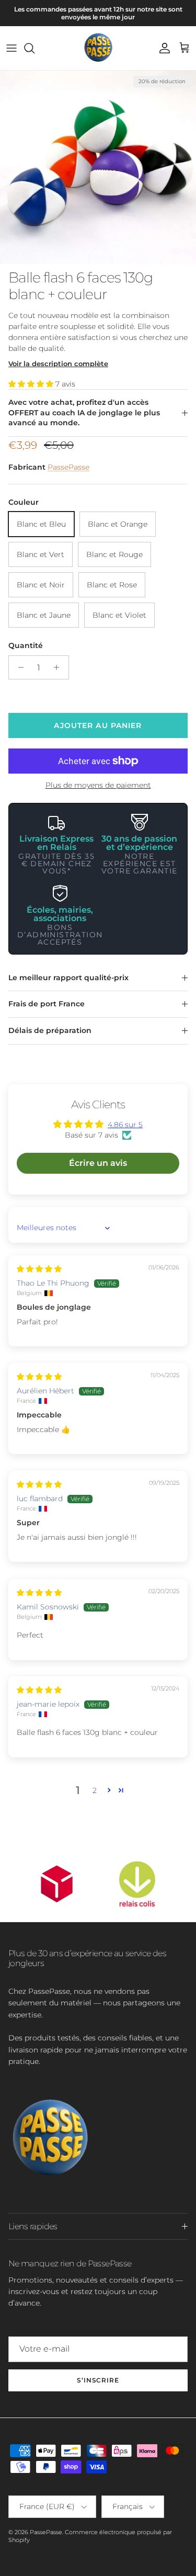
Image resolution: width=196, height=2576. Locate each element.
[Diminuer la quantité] (18, 667)
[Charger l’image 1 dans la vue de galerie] (98, 167)
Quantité (26, 645)
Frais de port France (47, 1004)
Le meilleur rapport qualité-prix (68, 978)
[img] (39, 1269)
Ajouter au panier (98, 725)
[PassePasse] (98, 48)
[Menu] (11, 48)
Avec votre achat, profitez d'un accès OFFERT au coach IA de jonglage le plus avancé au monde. (84, 412)
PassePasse (68, 467)
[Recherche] (34, 48)
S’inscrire (98, 2380)
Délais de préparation (50, 1030)
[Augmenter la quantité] (59, 667)
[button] (32, 384)
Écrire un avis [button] (98, 1163)
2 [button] (95, 1790)
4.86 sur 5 (125, 1125)
